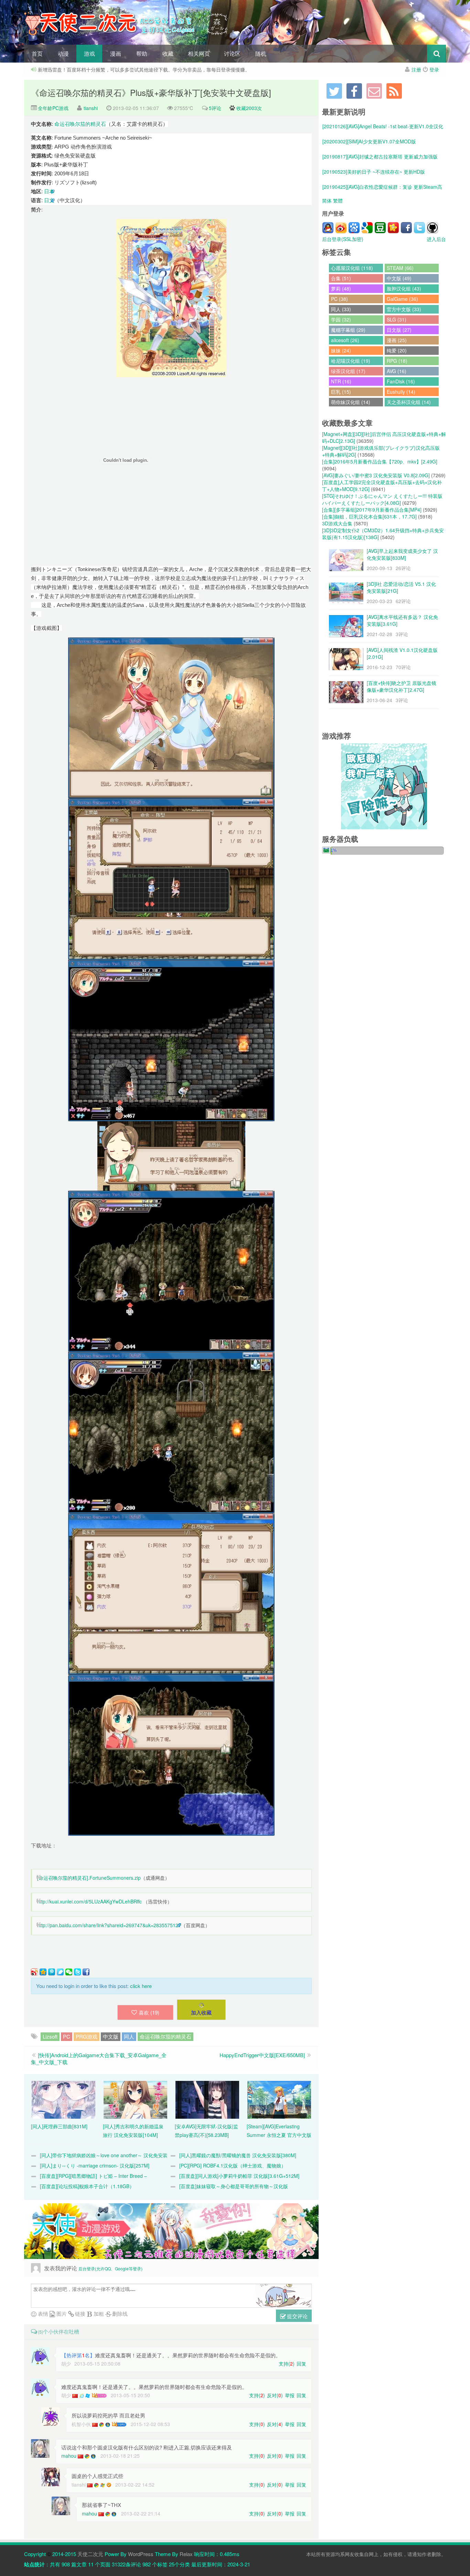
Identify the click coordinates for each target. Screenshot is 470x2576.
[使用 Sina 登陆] (341, 228)
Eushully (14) (401, 392)
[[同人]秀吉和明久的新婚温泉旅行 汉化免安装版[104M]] (135, 2099)
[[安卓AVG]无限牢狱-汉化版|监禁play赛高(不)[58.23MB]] (207, 2099)
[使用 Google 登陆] (367, 228)
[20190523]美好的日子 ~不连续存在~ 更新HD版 (374, 172)
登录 (434, 69)
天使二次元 (90, 2554)
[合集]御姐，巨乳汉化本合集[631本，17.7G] (369, 516)
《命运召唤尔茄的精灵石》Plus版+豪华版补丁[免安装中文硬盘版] (151, 92)
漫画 (116, 53)
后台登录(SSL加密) (343, 239)
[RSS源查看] (394, 91)
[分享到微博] (34, 1972)
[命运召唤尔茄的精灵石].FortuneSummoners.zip (89, 1878)
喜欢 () (149, 2012)
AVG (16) (397, 371)
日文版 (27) (399, 330)
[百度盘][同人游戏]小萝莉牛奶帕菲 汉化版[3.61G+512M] (239, 2176)
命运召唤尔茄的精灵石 (80, 124)
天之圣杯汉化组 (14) (409, 402)
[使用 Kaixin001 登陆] (393, 228)
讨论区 (232, 53)
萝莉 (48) (341, 288)
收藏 (168, 53)
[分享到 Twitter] (77, 1972)
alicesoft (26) (345, 340)
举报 (290, 2395)
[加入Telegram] (334, 91)
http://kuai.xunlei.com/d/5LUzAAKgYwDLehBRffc (89, 1901)
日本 (49, 191)
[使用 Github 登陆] (432, 228)
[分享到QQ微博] (52, 1972)
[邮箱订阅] (374, 91)
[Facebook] (354, 91)
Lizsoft (50, 2036)
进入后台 (436, 239)
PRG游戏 (87, 2036)
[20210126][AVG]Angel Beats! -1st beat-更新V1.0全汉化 (383, 126)
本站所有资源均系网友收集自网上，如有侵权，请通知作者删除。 (376, 2554)
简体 (327, 200)
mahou (69, 2456)
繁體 (338, 200)
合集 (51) (341, 278)
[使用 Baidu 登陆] (354, 228)
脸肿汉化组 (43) (404, 288)
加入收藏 (201, 2012)
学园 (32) (341, 319)
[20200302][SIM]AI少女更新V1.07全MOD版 (369, 141)
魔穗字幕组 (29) (348, 330)
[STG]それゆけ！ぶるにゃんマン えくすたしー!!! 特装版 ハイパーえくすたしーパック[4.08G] (382, 499)
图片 (61, 2313)
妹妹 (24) (341, 350)
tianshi (91, 108)
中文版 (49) (399, 278)
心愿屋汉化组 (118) (352, 268)
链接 (79, 2313)
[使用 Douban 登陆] (380, 228)
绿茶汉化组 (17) (348, 371)
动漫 (63, 53)
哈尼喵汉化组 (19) (351, 361)
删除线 (119, 2313)
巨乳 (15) (341, 392)
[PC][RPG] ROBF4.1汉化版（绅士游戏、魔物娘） (233, 2165)
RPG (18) (397, 361)
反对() (275, 2395)
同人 (129, 2036)
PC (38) (339, 299)
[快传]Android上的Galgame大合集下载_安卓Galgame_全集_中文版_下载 (99, 2058)
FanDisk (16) (401, 381)
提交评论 (297, 2316)
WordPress (141, 2554)
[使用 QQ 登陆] (328, 228)
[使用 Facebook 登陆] (406, 228)
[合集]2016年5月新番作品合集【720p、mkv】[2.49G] (380, 461)
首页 (37, 53)
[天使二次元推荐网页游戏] (384, 786)
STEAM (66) (400, 268)
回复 (301, 2364)
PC (67, 2036)
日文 (49, 200)
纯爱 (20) (397, 350)
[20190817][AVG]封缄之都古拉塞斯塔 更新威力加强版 (380, 156)
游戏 (89, 53)
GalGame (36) (402, 299)
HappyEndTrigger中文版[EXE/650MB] (262, 2055)
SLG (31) (397, 319)
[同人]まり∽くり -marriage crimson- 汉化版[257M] (95, 2165)
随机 (261, 53)
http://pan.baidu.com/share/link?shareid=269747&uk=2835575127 (109, 1925)
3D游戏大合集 (337, 523)
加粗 (98, 2313)
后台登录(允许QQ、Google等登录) (110, 2268)
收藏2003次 (249, 108)
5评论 (215, 108)
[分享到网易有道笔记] (60, 1972)
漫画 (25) (397, 340)
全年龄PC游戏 (52, 108)
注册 (416, 69)
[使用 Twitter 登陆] (419, 228)
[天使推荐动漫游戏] (171, 2231)
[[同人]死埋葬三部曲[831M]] (63, 2099)
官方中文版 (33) (404, 309)
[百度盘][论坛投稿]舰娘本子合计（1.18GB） (87, 2186)
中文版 (111, 2036)
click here (141, 1986)
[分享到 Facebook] (86, 1972)
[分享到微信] (69, 1972)
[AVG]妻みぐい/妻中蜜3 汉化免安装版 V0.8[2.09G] (376, 475)
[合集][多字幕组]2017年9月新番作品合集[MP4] (372, 510)
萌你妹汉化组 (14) (351, 402)
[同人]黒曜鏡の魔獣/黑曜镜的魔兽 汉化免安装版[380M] (238, 2155)
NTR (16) (341, 381)
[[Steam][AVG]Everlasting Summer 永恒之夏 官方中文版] (279, 2099)
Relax (186, 2554)
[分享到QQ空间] (43, 1972)
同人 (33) (341, 309)
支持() (287, 2364)
